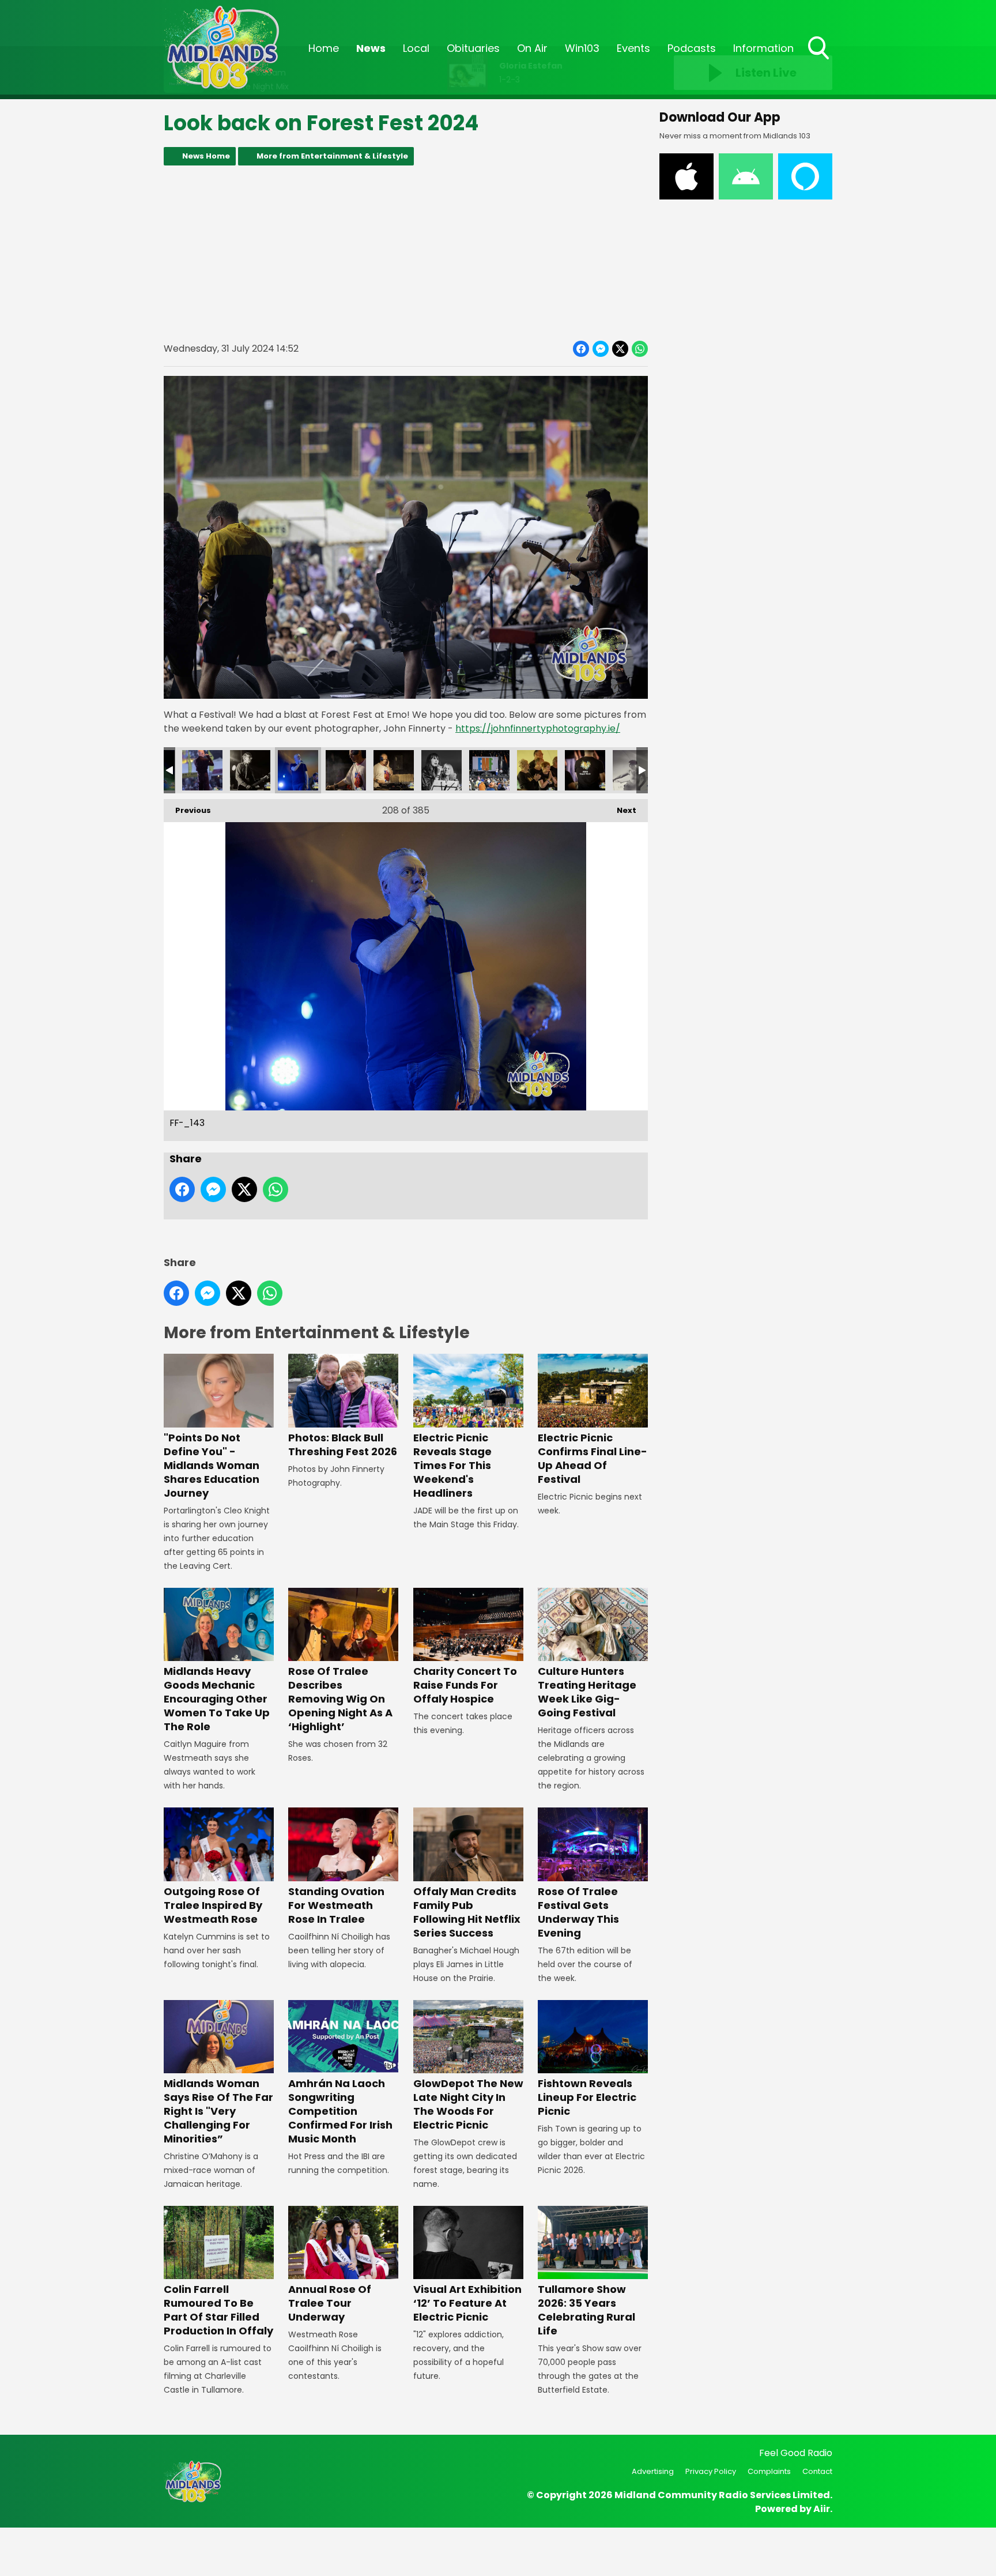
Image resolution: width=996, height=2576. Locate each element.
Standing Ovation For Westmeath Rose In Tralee (336, 1905)
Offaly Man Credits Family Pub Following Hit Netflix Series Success (467, 1912)
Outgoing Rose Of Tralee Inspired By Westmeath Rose (213, 1905)
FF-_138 (202, 770)
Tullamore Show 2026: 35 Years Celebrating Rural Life (586, 2310)
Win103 (582, 48)
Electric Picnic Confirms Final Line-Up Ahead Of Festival (593, 1458)
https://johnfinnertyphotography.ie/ (538, 728)
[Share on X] (620, 349)
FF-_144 (346, 770)
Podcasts (692, 48)
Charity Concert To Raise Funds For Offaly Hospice (465, 1685)
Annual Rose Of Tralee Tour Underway (330, 2303)
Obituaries (473, 48)
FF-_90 (585, 770)
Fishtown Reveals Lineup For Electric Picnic (587, 2097)
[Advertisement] (406, 253)
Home (324, 48)
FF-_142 (250, 770)
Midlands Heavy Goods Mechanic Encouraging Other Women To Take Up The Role (217, 1699)
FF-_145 (394, 770)
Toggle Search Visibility (820, 61)
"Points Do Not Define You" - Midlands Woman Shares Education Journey (212, 1465)
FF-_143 (298, 770)
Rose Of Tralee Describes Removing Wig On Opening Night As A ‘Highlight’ (340, 1699)
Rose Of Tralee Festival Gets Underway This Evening (578, 1912)
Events (633, 48)
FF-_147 (442, 770)
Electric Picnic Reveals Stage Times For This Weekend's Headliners (452, 1465)
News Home (206, 156)
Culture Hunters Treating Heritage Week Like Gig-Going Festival (587, 1692)
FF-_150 (489, 770)
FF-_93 (633, 770)
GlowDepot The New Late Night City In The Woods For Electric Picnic (468, 2104)
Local (416, 48)
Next (621, 810)
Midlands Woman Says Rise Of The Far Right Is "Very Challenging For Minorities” (218, 2111)
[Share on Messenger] (601, 349)
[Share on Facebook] (581, 349)
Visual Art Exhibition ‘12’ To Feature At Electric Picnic (467, 2303)
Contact (817, 2471)
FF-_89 (537, 770)
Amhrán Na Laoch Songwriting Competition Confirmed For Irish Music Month (340, 2111)
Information (763, 48)
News (371, 48)
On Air (532, 48)
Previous (187, 810)
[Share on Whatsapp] (640, 349)
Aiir (822, 2509)
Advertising (653, 2471)
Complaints (769, 2471)
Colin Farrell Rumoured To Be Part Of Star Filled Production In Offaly (218, 2310)
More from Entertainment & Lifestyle (332, 156)
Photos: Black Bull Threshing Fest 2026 (343, 1444)
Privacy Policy (711, 2471)
